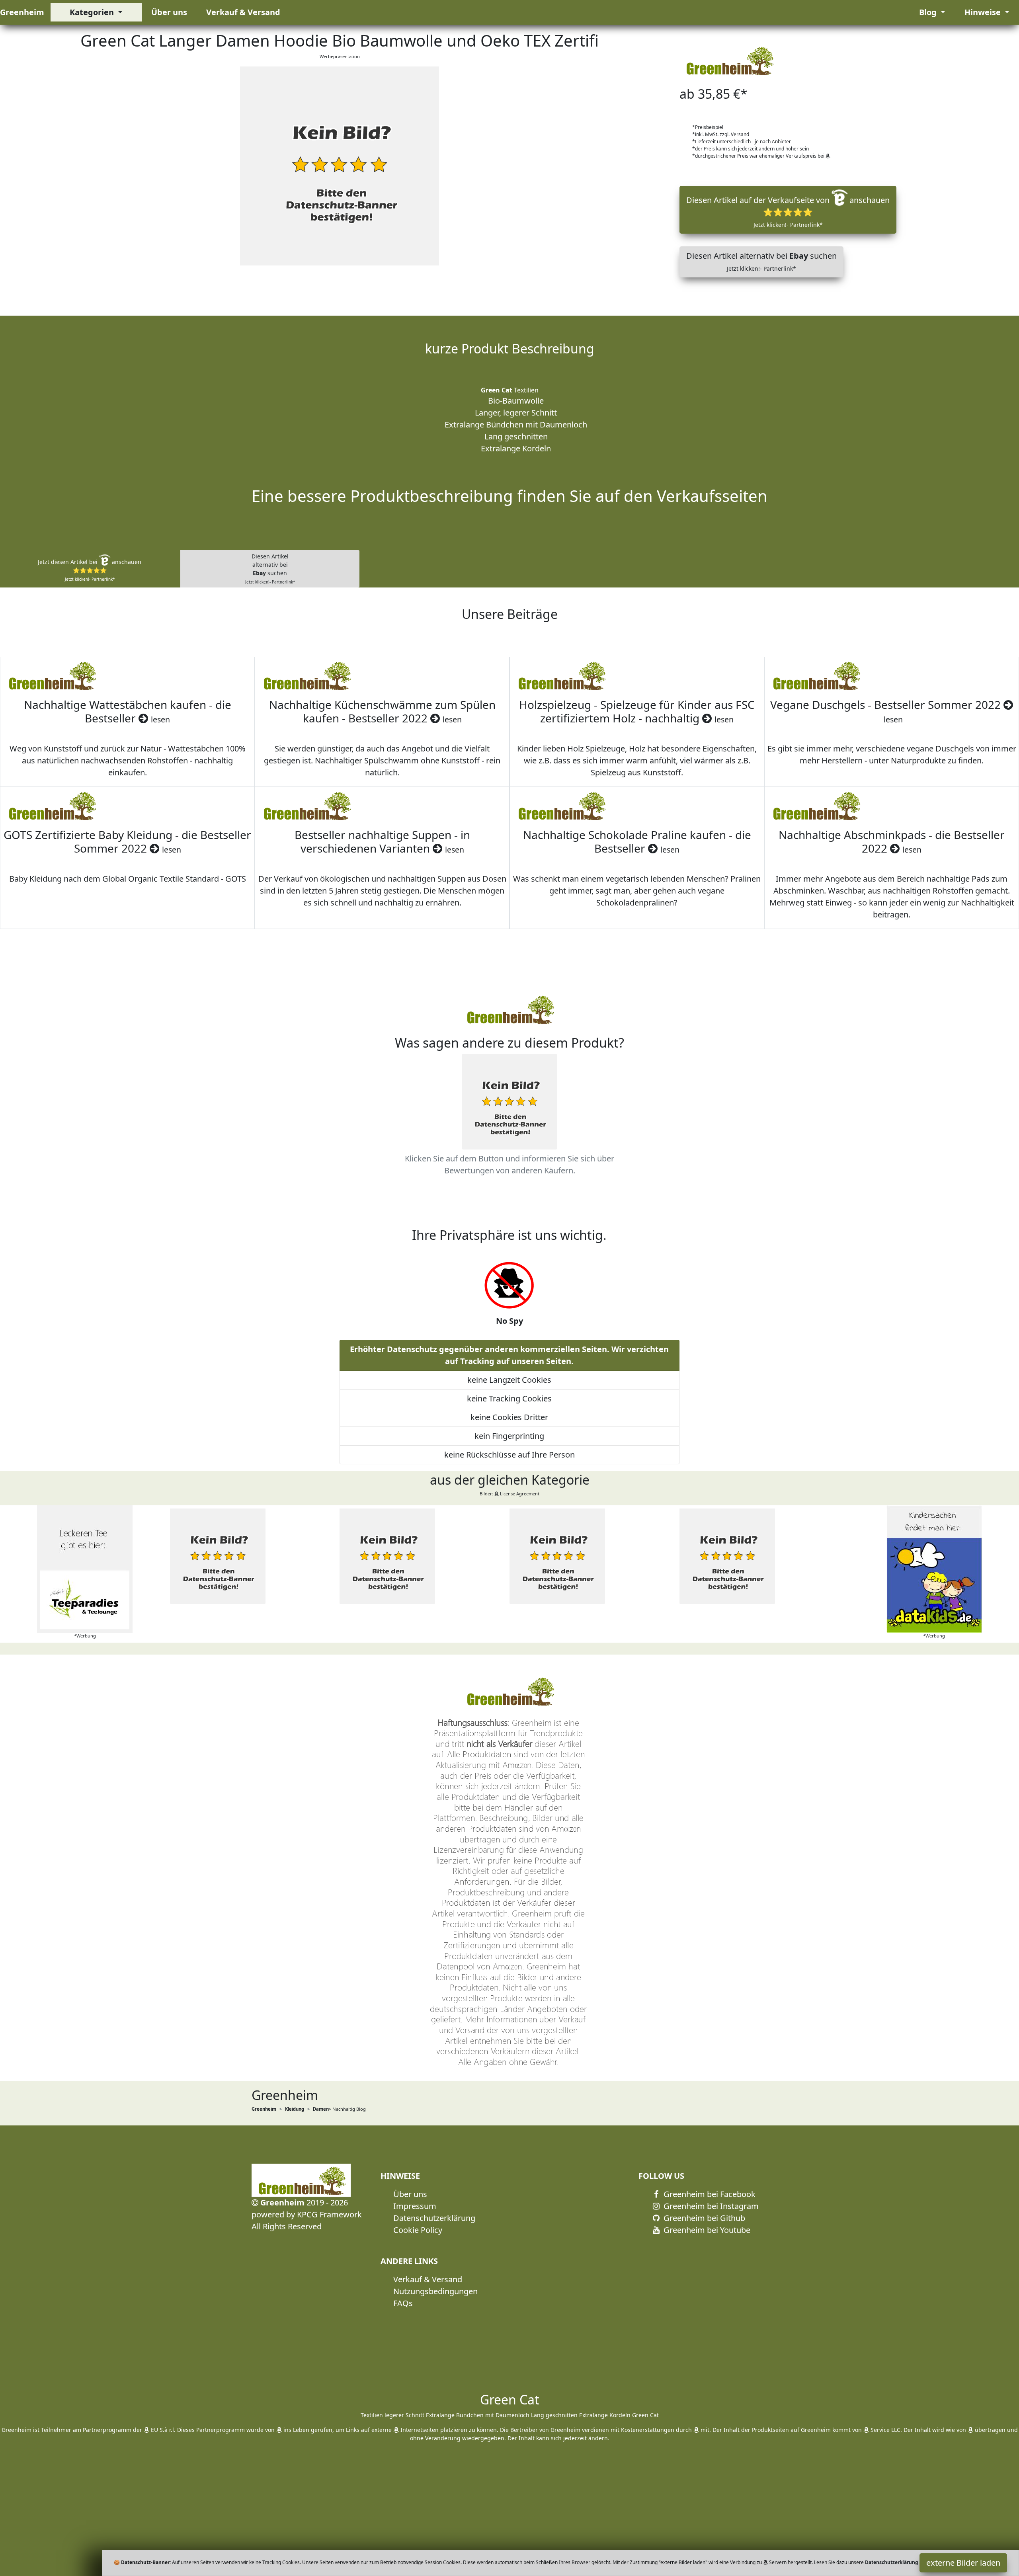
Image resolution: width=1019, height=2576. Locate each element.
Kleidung (295, 2109)
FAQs (403, 2303)
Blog (929, 12)
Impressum (415, 2206)
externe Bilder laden (963, 2563)
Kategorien (93, 12)
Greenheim (22, 12)
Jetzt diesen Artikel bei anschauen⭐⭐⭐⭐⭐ (90, 570)
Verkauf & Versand (243, 12)
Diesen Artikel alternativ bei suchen (761, 261)
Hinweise (984, 12)
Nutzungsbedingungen (435, 2291)
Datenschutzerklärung (434, 2218)
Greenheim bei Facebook (709, 2194)
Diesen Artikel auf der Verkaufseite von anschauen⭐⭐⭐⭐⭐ (788, 212)
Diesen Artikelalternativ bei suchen (270, 569)
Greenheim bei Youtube (706, 2230)
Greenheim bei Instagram (710, 2206)
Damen (321, 2109)
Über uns (169, 12)
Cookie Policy (418, 2230)
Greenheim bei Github (703, 2218)
